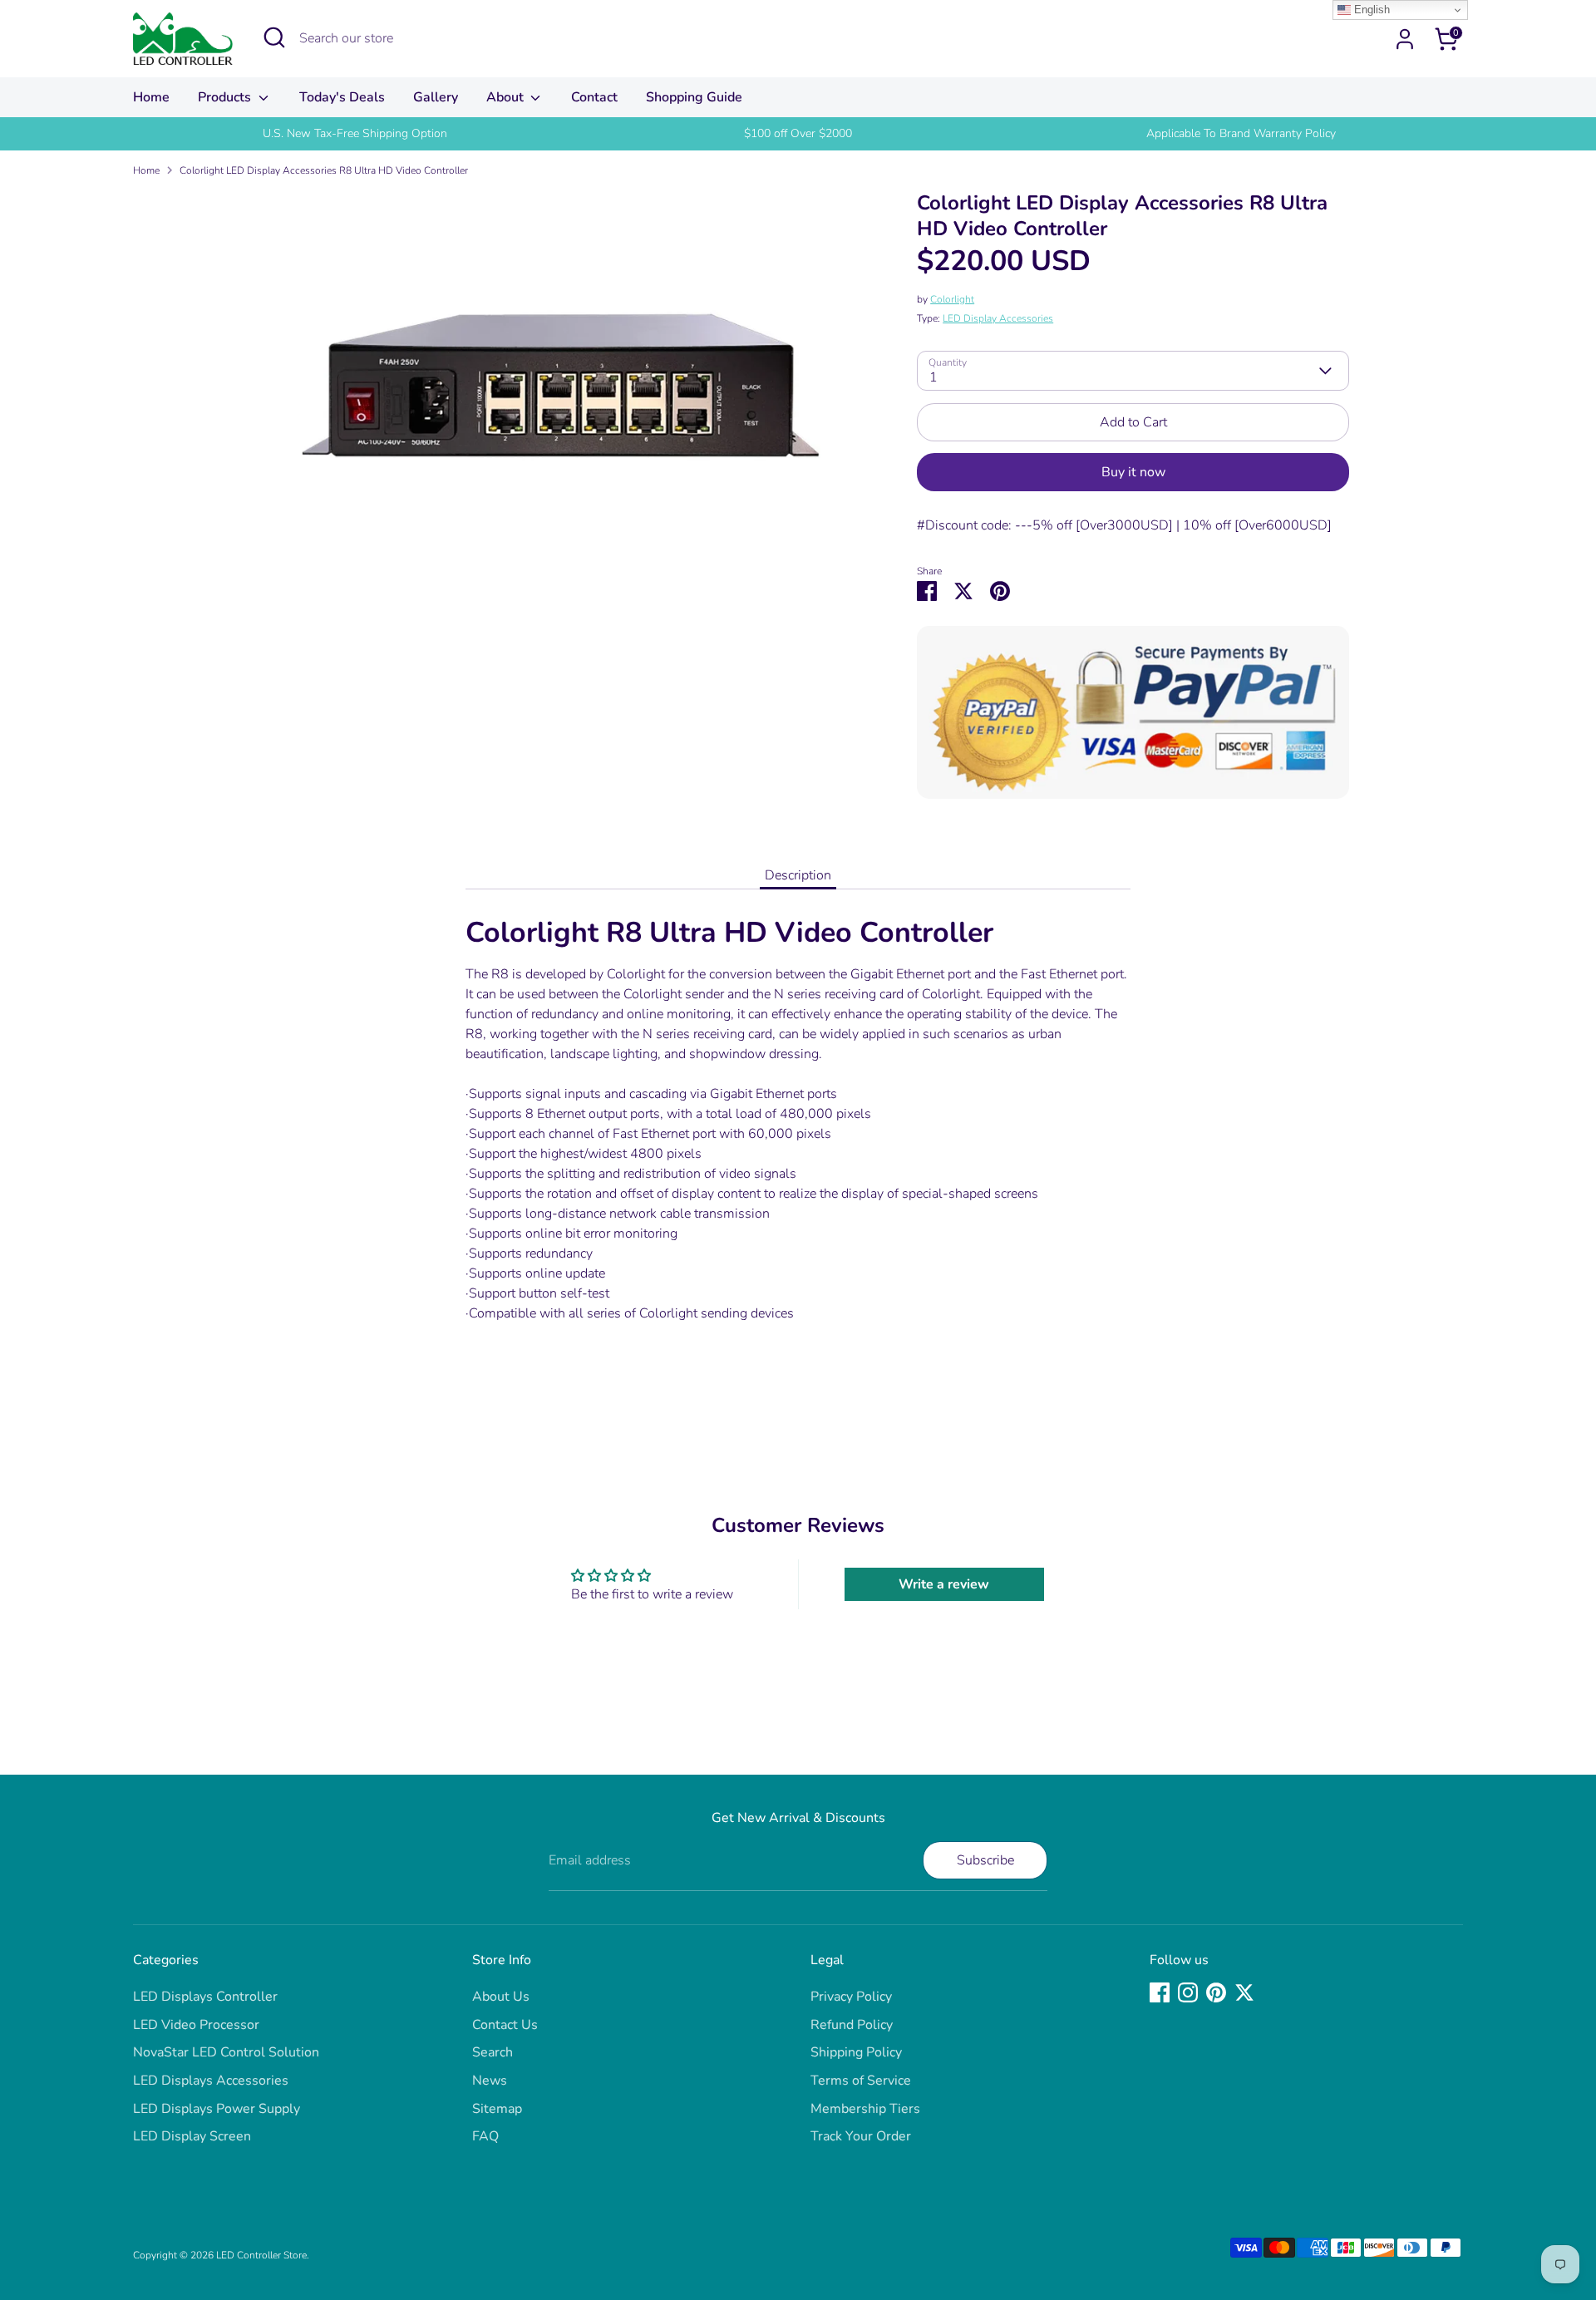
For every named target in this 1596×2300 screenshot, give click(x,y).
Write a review (944, 1584)
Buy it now (1133, 472)
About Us (501, 1997)
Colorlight (952, 299)
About (507, 97)
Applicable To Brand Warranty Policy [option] (1241, 133)
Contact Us (505, 2025)
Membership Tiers (865, 2109)
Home (151, 97)
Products (226, 97)
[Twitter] (1244, 1992)
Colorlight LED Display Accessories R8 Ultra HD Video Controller (324, 170)
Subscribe (985, 1860)
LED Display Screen (192, 2136)
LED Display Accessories (998, 318)
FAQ (485, 2136)
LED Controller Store (261, 2255)
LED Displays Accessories (211, 2081)
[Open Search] (274, 37)
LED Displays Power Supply (217, 2109)
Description (798, 875)
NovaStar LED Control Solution (226, 2052)
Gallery (436, 97)
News (490, 2081)
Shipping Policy (856, 2052)
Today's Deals (342, 97)
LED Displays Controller (205, 1997)
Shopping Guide (694, 97)
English (1370, 10)
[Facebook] (1160, 1992)
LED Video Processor (196, 2025)
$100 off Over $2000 (798, 133)
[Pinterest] (1216, 1992)
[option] (355, 134)
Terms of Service (861, 2081)
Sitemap (497, 2109)
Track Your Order (861, 2136)
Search (493, 2052)
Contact (594, 97)
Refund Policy (852, 2025)
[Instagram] (1188, 1992)
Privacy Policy (851, 1997)
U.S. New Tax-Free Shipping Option (355, 133)
